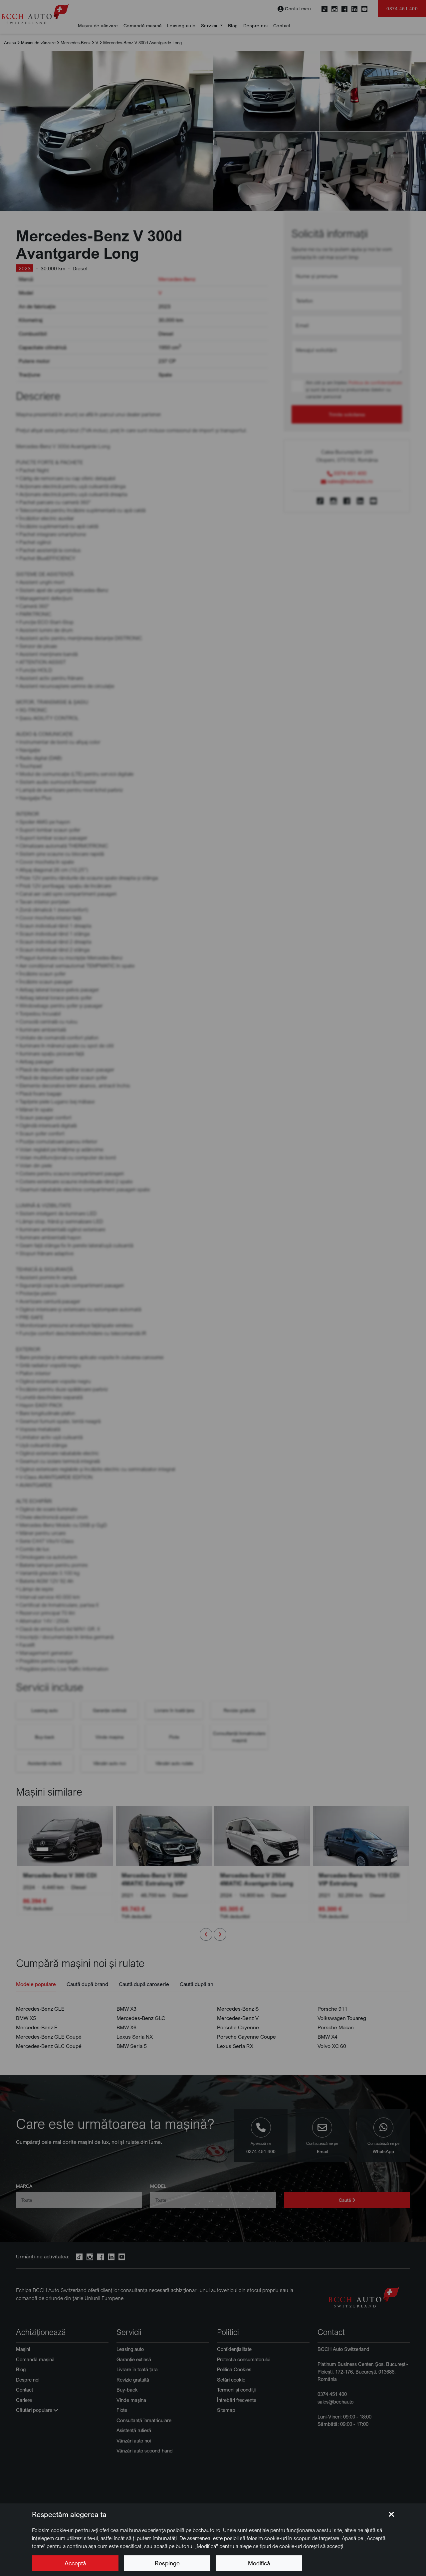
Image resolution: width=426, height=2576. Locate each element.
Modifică (259, 2563)
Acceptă (75, 2563)
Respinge (167, 2563)
